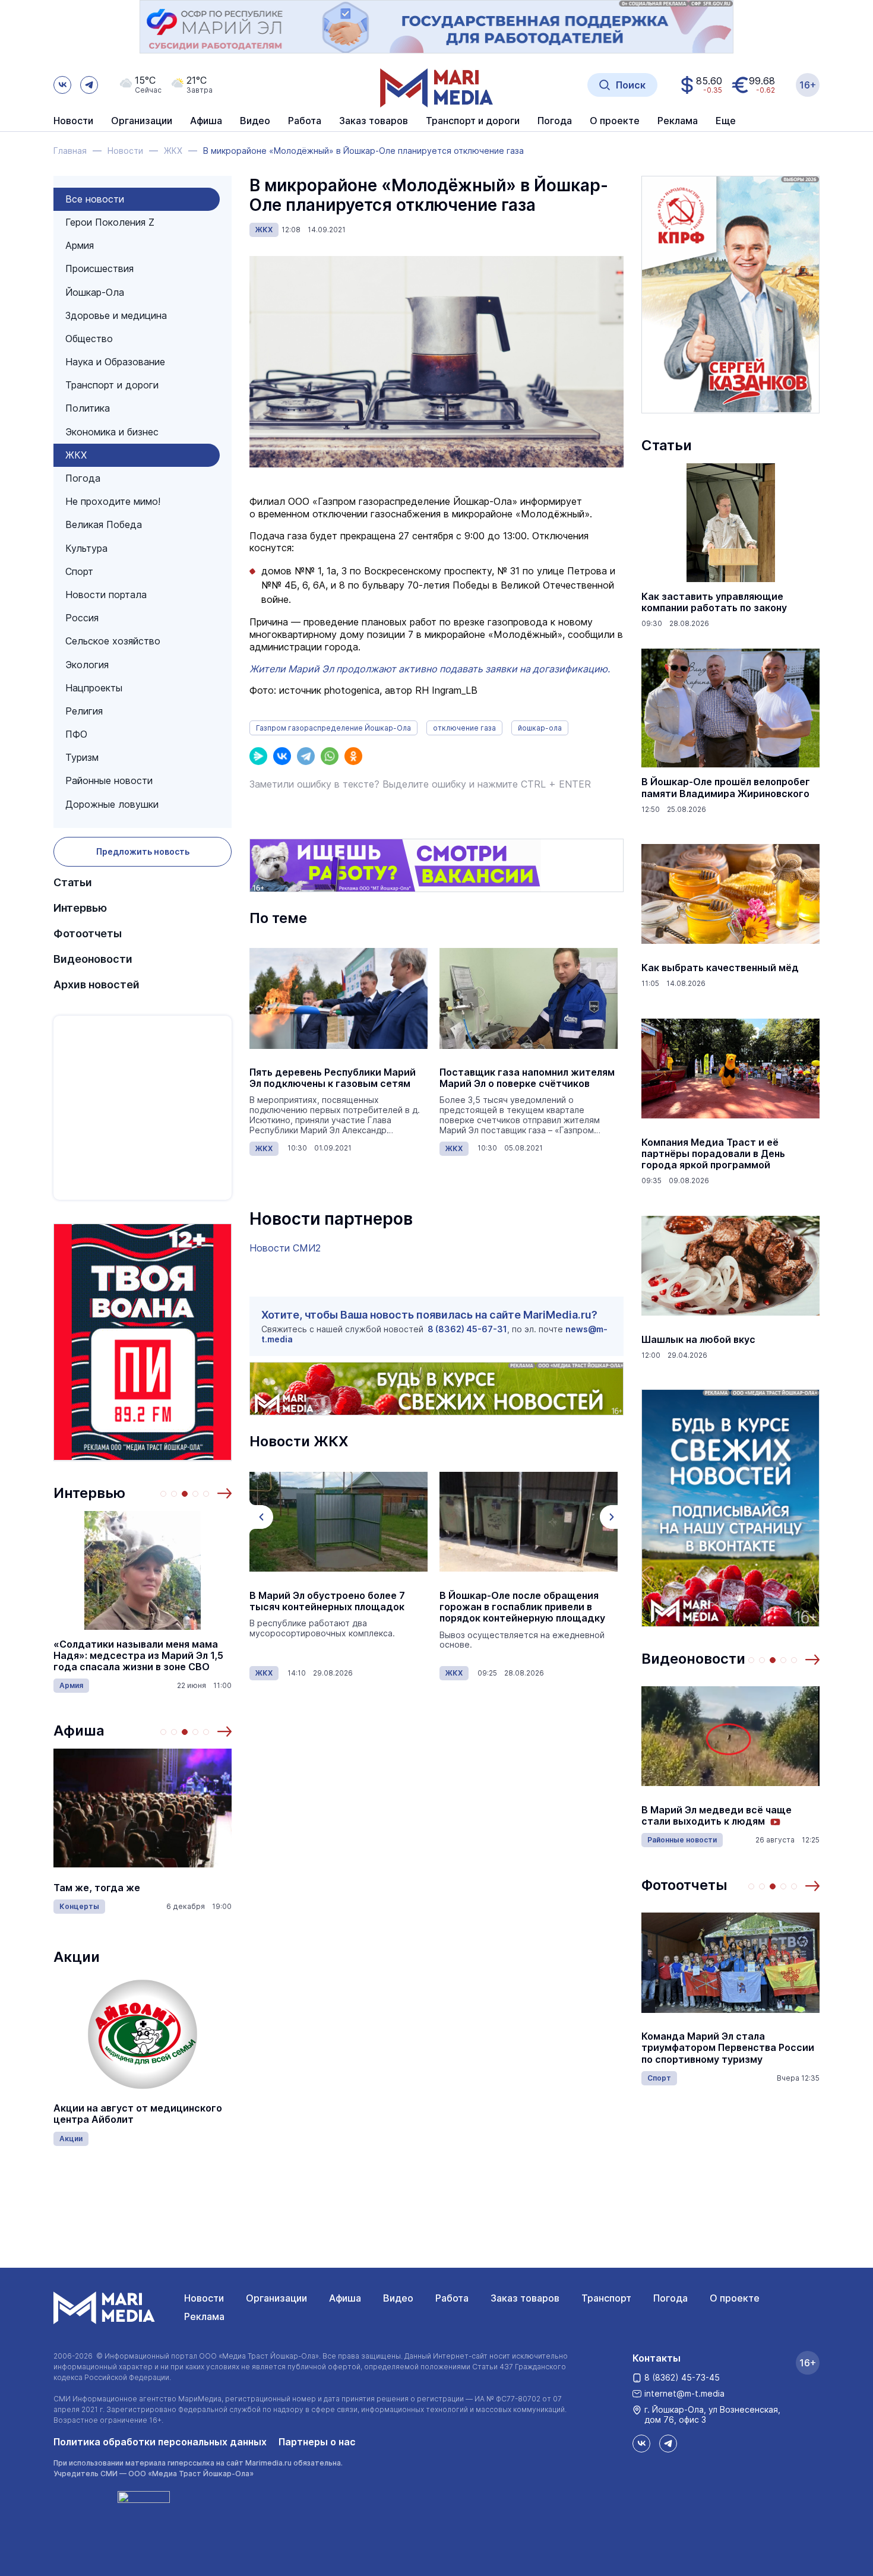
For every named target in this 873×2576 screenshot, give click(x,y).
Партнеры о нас (317, 2442)
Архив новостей (97, 984)
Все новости (95, 199)
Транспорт (606, 2298)
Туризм (82, 757)
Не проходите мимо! (113, 501)
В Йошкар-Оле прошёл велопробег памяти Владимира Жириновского (726, 788)
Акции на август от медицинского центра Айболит (138, 2114)
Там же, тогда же (97, 1888)
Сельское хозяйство (113, 641)
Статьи (73, 882)
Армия (80, 245)
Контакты (657, 2358)
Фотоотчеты (88, 933)
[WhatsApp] (330, 756)
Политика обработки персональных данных (160, 2442)
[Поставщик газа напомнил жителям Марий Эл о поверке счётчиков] (529, 998)
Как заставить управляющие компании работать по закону (714, 602)
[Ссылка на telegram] (89, 85)
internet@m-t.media (684, 2393)
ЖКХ (76, 455)
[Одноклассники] (353, 756)
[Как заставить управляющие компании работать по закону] (730, 523)
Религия (84, 711)
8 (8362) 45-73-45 (682, 2377)
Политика (88, 408)
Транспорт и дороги (112, 385)
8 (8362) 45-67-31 (467, 1329)
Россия (82, 618)
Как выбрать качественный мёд (720, 968)
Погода (83, 478)
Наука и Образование (115, 362)
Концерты (79, 1906)
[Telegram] (306, 756)
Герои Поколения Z (110, 222)
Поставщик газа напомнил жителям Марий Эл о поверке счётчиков (527, 1078)
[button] (224, 1493)
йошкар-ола (540, 728)
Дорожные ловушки (112, 804)
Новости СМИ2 (285, 1248)
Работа (305, 121)
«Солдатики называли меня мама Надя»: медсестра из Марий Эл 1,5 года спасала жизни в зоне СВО (138, 1656)
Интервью (80, 908)
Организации (276, 2298)
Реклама (204, 2316)
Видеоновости (93, 959)
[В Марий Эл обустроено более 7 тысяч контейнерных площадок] (339, 1522)
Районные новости (109, 780)
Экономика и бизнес (112, 432)
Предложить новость (143, 851)
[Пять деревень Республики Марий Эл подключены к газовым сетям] (339, 998)
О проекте (735, 2298)
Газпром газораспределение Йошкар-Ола (333, 728)
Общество (89, 339)
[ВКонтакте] (282, 756)
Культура (86, 548)
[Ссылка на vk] (62, 85)
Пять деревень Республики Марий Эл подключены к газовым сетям (333, 1078)
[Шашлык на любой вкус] (730, 1266)
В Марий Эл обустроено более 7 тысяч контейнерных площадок (327, 1601)
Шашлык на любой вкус (698, 1340)
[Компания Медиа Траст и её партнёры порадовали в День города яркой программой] (730, 1069)
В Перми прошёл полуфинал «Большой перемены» (708, 1816)
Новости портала (106, 595)
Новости (73, 121)
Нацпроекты (94, 688)
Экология (87, 665)
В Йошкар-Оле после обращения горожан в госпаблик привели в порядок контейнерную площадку (522, 1607)
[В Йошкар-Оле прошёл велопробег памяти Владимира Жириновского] (730, 708)
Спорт (79, 571)
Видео (255, 121)
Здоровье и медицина (116, 315)
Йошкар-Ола (95, 292)
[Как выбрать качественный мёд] (730, 894)
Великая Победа (104, 524)
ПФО (76, 734)
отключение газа (464, 728)
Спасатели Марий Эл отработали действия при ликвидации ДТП (723, 2048)
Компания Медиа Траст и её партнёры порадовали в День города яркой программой (713, 1154)
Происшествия (99, 268)
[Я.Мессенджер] (258, 756)
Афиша (79, 1730)
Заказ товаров (525, 2298)
